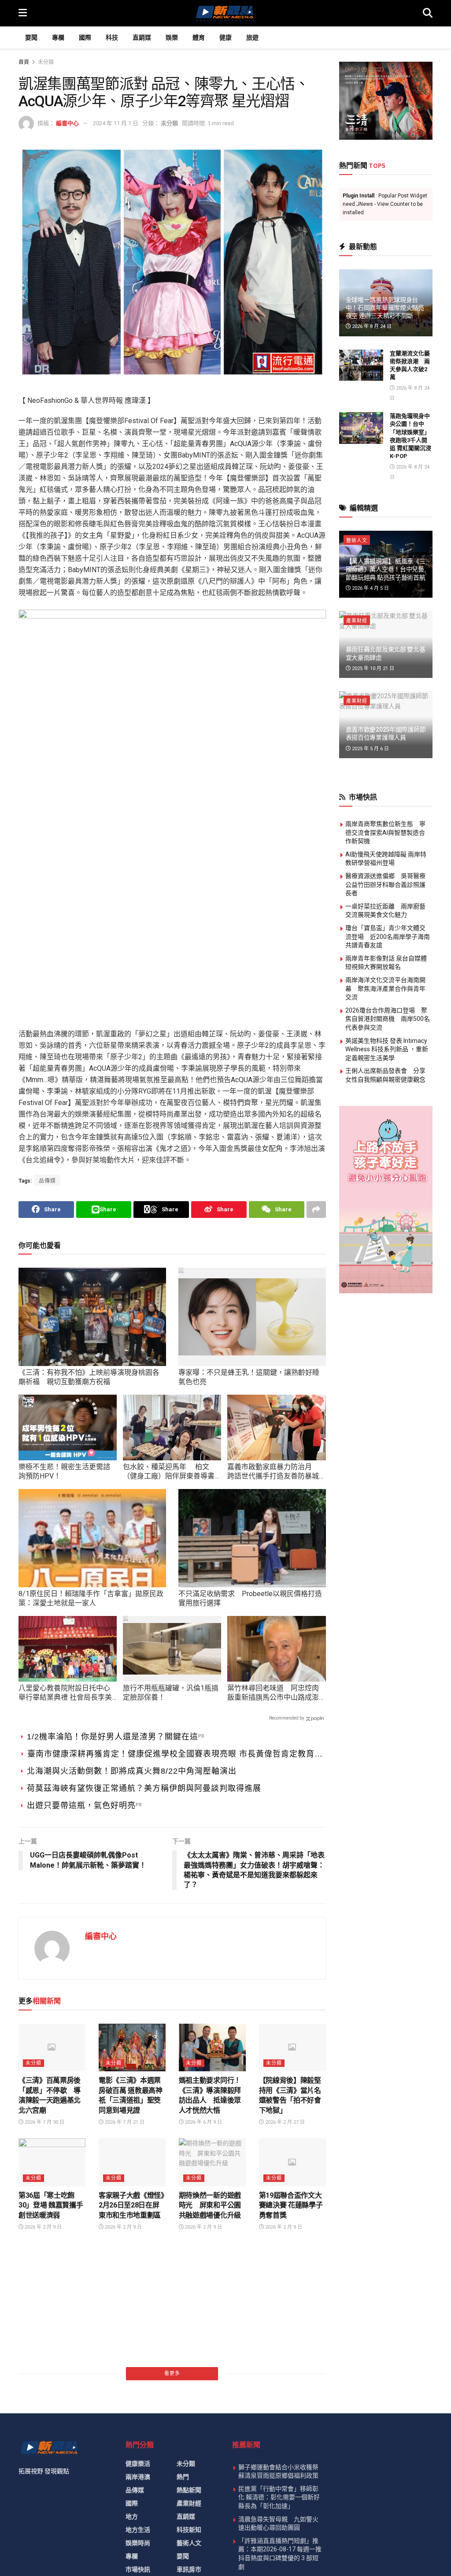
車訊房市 (189, 2569)
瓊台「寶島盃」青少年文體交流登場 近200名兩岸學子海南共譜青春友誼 (388, 936)
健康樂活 (138, 2464)
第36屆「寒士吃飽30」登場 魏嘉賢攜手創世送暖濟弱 (51, 2205)
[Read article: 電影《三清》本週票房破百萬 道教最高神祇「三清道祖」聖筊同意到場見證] (132, 2048)
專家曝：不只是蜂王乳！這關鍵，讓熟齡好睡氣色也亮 (249, 1377)
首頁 (24, 62)
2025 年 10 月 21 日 (372, 668)
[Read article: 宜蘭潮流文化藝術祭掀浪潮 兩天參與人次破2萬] (361, 365)
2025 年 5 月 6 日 (370, 749)
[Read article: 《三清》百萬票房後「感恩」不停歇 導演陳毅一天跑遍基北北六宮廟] (52, 2048)
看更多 (172, 2373)
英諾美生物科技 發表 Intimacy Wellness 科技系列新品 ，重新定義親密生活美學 (387, 1049)
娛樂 (172, 37)
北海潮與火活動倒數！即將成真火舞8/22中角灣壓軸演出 (132, 1771)
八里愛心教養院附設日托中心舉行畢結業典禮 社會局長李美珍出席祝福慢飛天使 (65, 1693)
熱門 (183, 2477)
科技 (112, 37)
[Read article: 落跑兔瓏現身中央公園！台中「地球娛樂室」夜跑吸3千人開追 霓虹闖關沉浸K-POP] (361, 428)
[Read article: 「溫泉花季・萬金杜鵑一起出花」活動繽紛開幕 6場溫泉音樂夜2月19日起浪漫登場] (52, 2268)
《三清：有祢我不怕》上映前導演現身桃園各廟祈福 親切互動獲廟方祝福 (89, 1377)
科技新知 (189, 2530)
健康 (225, 37)
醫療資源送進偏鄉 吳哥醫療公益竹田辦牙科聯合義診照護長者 (385, 884)
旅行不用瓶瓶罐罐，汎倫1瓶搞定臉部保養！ (171, 1693)
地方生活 (138, 2530)
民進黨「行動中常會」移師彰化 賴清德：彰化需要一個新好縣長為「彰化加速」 (279, 2497)
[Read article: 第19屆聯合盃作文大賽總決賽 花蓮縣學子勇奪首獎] (292, 2162)
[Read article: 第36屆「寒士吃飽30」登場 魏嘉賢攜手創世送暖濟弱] (52, 2162)
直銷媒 (142, 37)
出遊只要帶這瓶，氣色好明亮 (81, 1805)
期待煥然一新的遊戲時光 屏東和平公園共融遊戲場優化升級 (210, 2205)
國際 (85, 37)
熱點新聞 (189, 2490)
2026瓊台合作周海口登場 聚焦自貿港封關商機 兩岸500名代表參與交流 (388, 1019)
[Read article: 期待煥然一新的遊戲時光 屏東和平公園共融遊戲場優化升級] (212, 2162)
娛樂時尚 (138, 2543)
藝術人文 (357, 541)
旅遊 (252, 37)
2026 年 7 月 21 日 (124, 2122)
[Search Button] (428, 13)
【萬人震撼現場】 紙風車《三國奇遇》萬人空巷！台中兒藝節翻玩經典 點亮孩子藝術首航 (386, 569)
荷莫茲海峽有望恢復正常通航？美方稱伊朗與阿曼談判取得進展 (144, 1788)
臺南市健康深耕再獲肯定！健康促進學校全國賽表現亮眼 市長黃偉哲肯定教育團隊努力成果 (175, 1755)
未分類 (46, 62)
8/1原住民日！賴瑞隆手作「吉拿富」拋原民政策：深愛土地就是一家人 (91, 1598)
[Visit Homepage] (225, 13)
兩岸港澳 (138, 2477)
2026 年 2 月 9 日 (43, 2227)
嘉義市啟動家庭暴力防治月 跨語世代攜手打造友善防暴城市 (273, 1472)
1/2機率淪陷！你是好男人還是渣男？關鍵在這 (113, 1737)
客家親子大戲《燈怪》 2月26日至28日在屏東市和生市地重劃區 (135, 2205)
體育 (199, 37)
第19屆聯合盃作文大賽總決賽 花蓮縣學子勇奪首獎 (291, 2205)
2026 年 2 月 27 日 (284, 2122)
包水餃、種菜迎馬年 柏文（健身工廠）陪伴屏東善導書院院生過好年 (169, 1472)
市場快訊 (138, 2569)
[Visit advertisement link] (386, 101)
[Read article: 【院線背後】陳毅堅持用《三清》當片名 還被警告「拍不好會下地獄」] (292, 2048)
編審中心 (67, 123)
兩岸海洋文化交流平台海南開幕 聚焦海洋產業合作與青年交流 (385, 988)
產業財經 (357, 621)
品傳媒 (47, 1181)
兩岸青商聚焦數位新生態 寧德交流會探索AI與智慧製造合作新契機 (385, 832)
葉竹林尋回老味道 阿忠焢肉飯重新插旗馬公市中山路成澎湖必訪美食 (273, 1693)
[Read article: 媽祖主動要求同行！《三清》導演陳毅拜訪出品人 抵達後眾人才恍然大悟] (212, 2048)
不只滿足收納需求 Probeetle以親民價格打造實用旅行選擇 (250, 1598)
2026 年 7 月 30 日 (44, 2122)
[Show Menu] (23, 13)
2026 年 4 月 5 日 (370, 588)
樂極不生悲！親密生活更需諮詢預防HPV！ (64, 1471)
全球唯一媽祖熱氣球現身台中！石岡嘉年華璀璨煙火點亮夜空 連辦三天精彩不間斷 (385, 308)
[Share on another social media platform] (316, 1210)
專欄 (58, 37)
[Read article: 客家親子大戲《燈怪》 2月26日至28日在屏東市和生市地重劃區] (132, 2162)
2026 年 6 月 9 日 (203, 2122)
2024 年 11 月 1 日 (116, 123)
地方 (132, 2516)
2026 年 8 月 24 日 (371, 326)
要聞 (31, 37)
